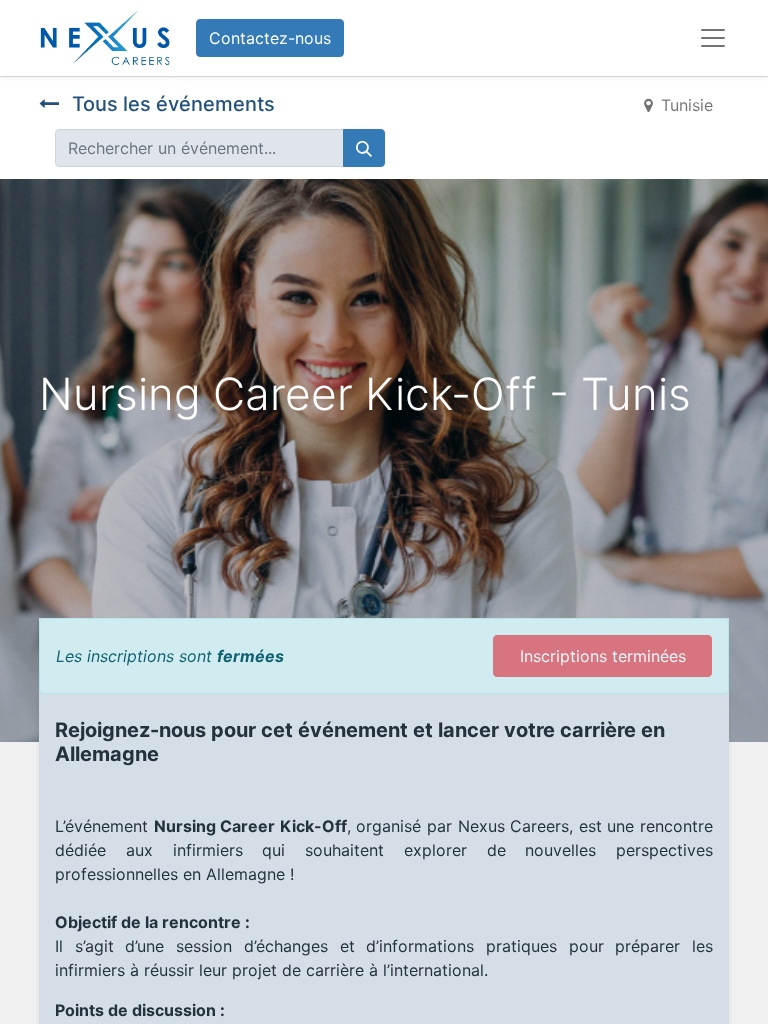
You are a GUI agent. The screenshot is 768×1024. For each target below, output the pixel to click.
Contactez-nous (270, 38)
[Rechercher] (364, 148)
